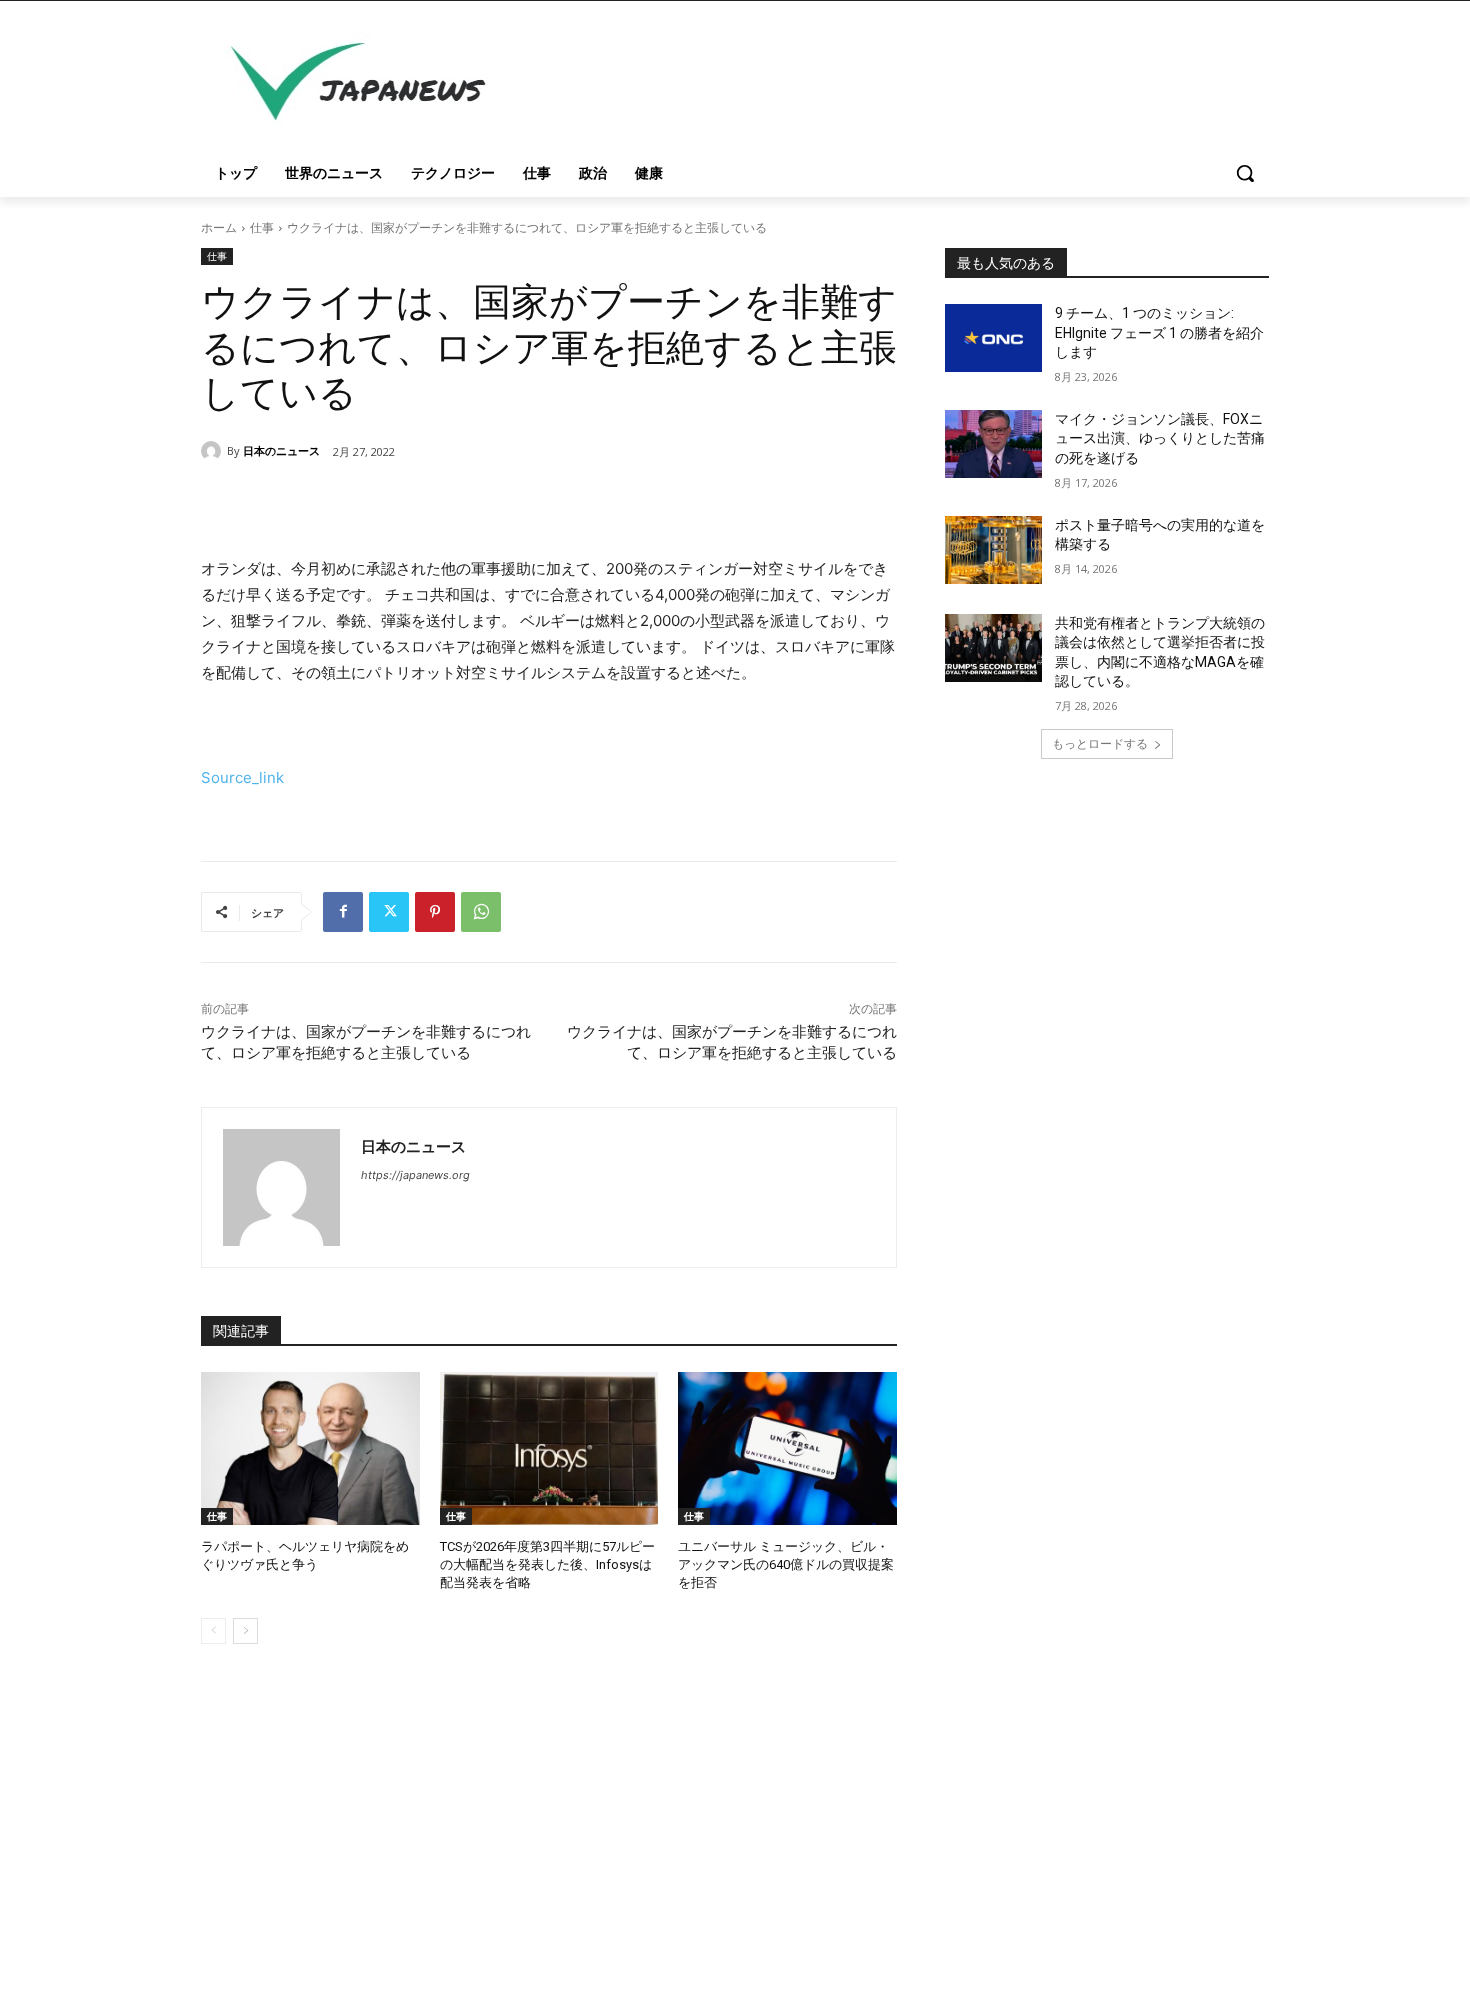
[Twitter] (389, 912)
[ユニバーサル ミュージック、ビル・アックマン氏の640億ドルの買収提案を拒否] (787, 1448)
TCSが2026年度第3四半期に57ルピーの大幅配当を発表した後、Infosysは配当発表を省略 (547, 1564)
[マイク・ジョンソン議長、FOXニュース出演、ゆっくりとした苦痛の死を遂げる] (993, 444)
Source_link (242, 777)
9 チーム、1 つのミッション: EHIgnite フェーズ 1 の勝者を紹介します (1159, 332)
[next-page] (245, 1631)
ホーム (219, 227)
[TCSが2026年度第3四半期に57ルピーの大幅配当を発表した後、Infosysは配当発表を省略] (549, 1448)
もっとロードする (1100, 743)
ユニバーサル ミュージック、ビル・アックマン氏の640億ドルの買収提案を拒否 (786, 1564)
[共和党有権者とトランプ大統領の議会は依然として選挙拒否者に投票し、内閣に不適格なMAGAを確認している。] (993, 648)
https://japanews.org (415, 1175)
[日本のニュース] (214, 451)
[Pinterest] (435, 912)
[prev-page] (213, 1631)
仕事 (262, 227)
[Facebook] (343, 912)
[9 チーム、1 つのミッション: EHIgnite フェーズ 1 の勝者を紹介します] (993, 338)
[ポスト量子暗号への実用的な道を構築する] (993, 550)
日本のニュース (281, 450)
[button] (1245, 173)
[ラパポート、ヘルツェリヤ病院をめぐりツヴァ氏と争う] (310, 1448)
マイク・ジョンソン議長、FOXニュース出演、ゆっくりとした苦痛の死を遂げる (1160, 438)
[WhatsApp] (481, 912)
